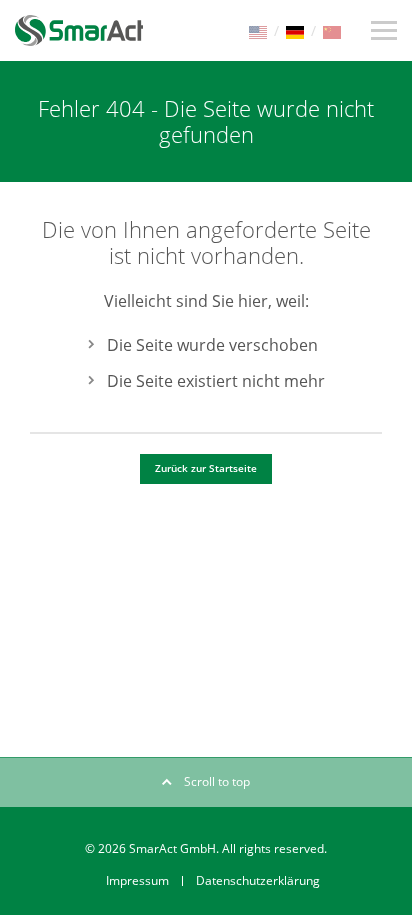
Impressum (137, 880)
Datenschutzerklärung (258, 880)
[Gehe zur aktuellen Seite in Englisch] (258, 30)
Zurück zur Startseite (206, 468)
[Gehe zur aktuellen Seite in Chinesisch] (332, 30)
